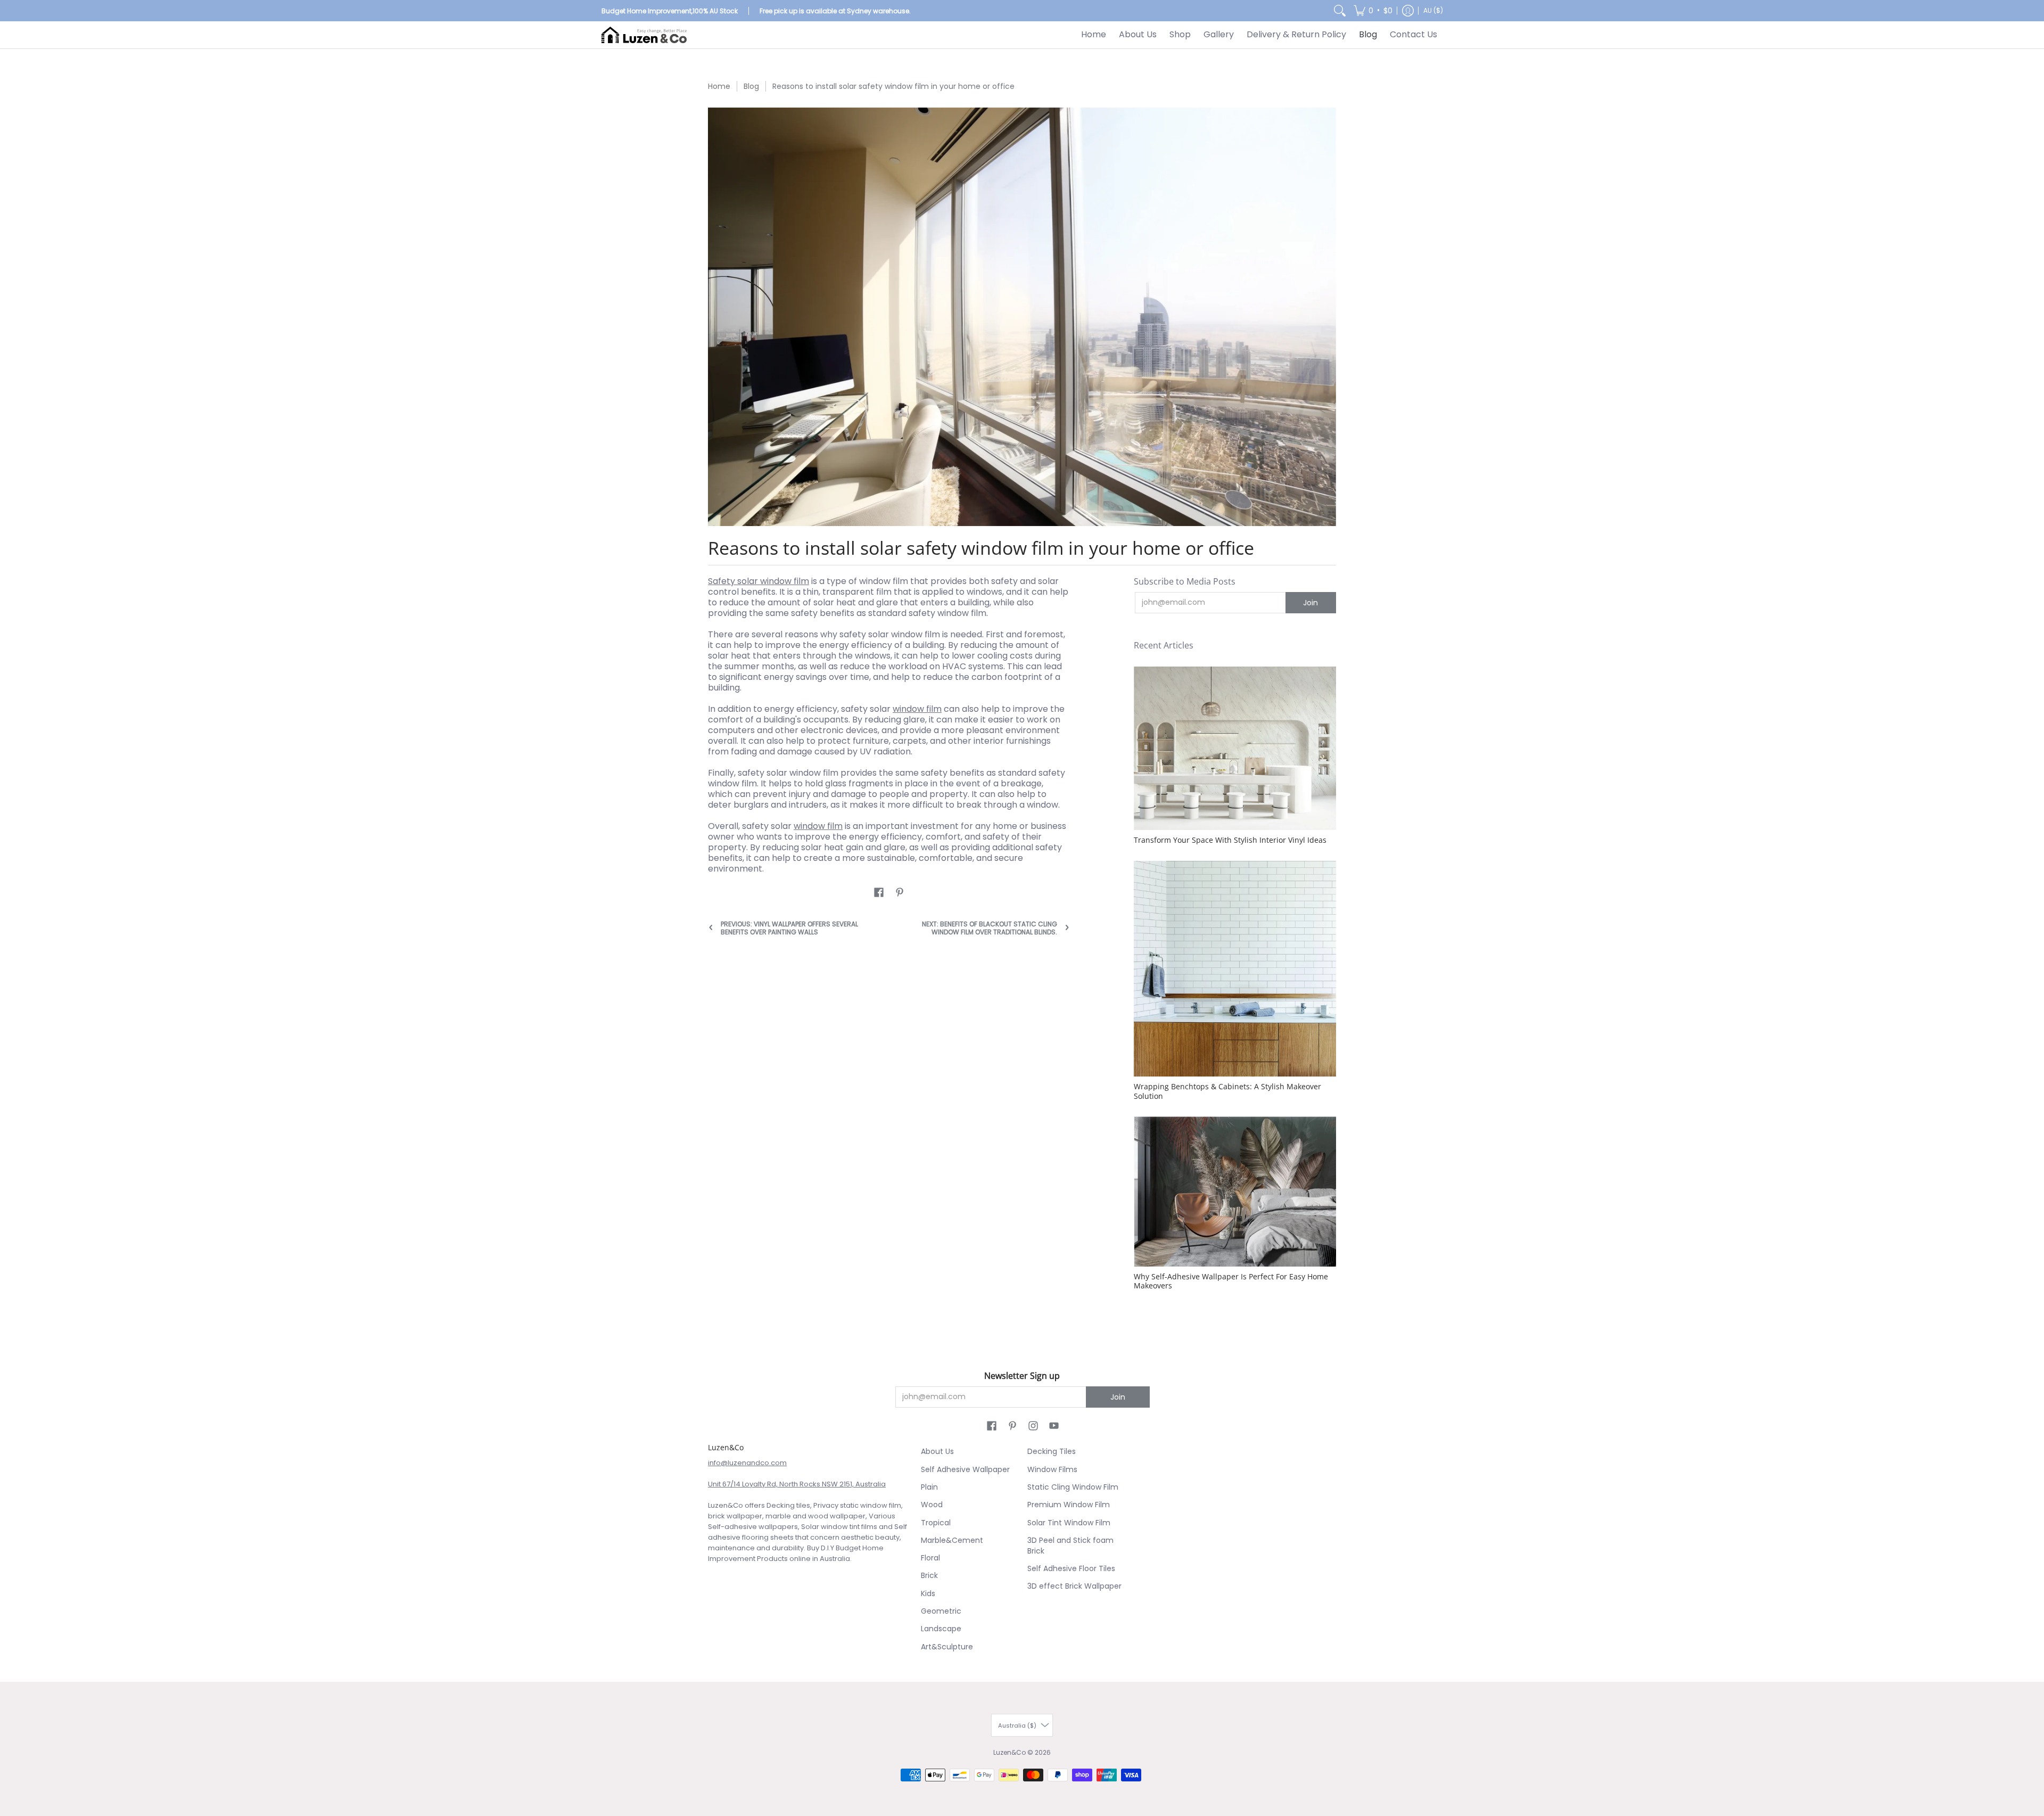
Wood (932, 1505)
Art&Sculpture (947, 1647)
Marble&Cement (952, 1540)
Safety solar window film (759, 581)
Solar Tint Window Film (1069, 1523)
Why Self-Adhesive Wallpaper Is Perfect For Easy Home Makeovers (1231, 1281)
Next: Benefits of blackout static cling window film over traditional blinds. (990, 928)
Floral (930, 1558)
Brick (929, 1575)
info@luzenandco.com (747, 1463)
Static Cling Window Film (1073, 1487)
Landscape (941, 1629)
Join (1311, 603)
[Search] (1340, 11)
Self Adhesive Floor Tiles (1071, 1568)
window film (917, 709)
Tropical (936, 1523)
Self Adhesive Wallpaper (965, 1469)
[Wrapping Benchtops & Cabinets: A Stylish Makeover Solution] (1235, 969)
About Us (937, 1451)
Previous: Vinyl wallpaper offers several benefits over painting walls (789, 928)
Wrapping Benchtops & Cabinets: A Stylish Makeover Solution (1227, 1091)
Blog (751, 86)
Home (719, 86)
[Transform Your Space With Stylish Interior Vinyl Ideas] (1235, 749)
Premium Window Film (1069, 1505)
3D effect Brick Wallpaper (1074, 1586)
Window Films (1052, 1469)
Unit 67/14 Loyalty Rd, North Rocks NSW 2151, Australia (797, 1484)
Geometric (941, 1611)
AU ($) (1433, 10)
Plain (929, 1487)
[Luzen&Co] (644, 35)
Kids (928, 1593)
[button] (1373, 11)
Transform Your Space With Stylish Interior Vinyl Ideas (1230, 840)
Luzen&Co (1009, 1752)
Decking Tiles (1052, 1451)
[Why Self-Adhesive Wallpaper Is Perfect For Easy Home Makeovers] (1235, 1191)
